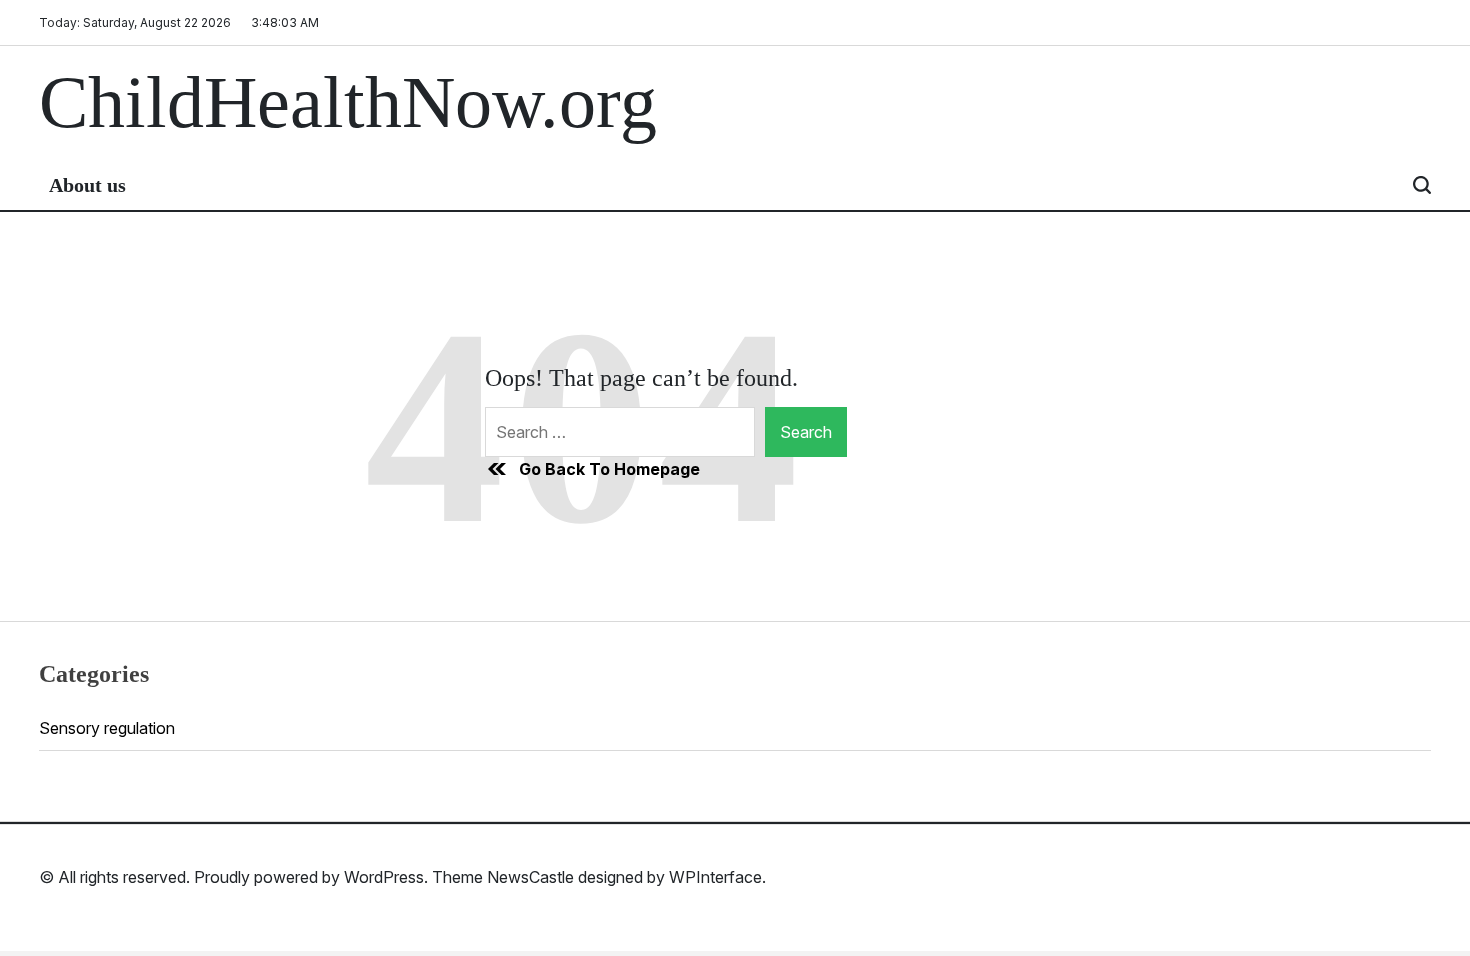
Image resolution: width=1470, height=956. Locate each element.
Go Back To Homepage (609, 469)
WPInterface (715, 877)
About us (87, 185)
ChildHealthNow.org (348, 103)
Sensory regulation (107, 728)
